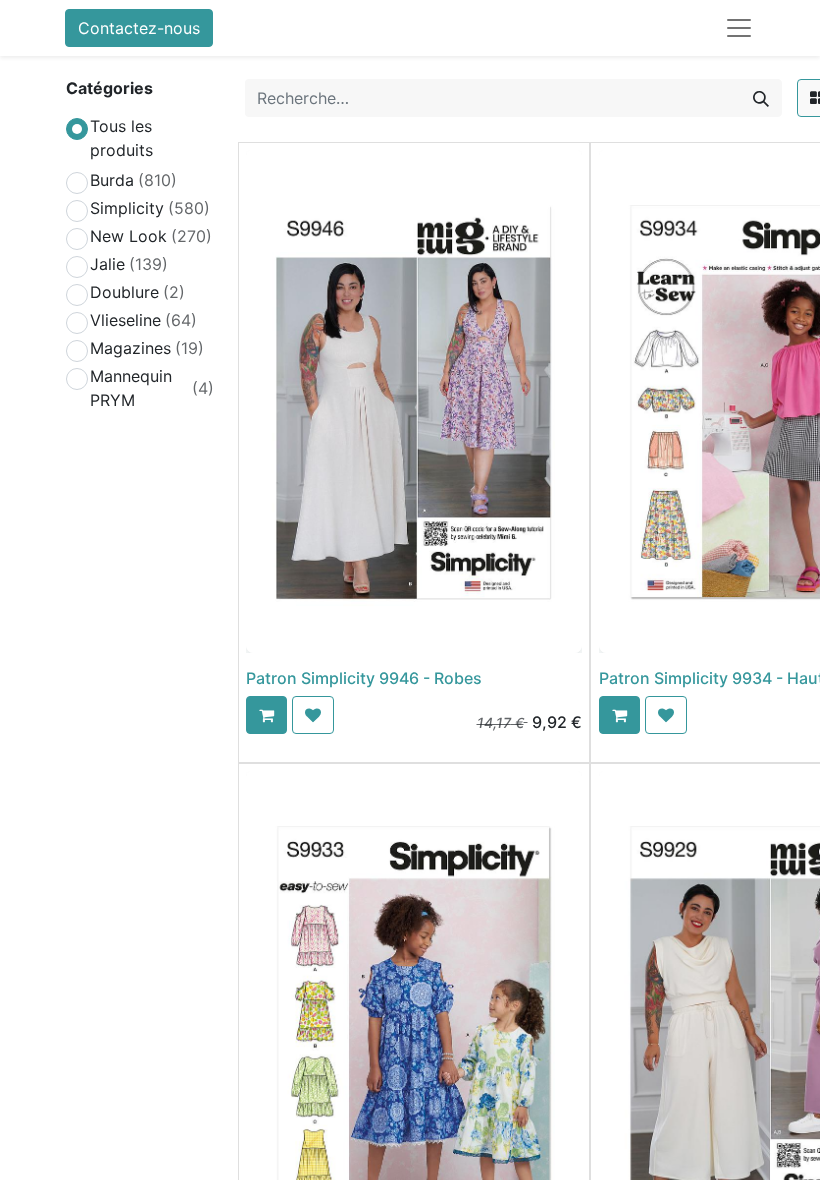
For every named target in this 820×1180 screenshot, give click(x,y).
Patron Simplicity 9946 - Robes (364, 678)
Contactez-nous (139, 28)
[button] (266, 715)
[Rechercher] (761, 98)
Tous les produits (121, 138)
